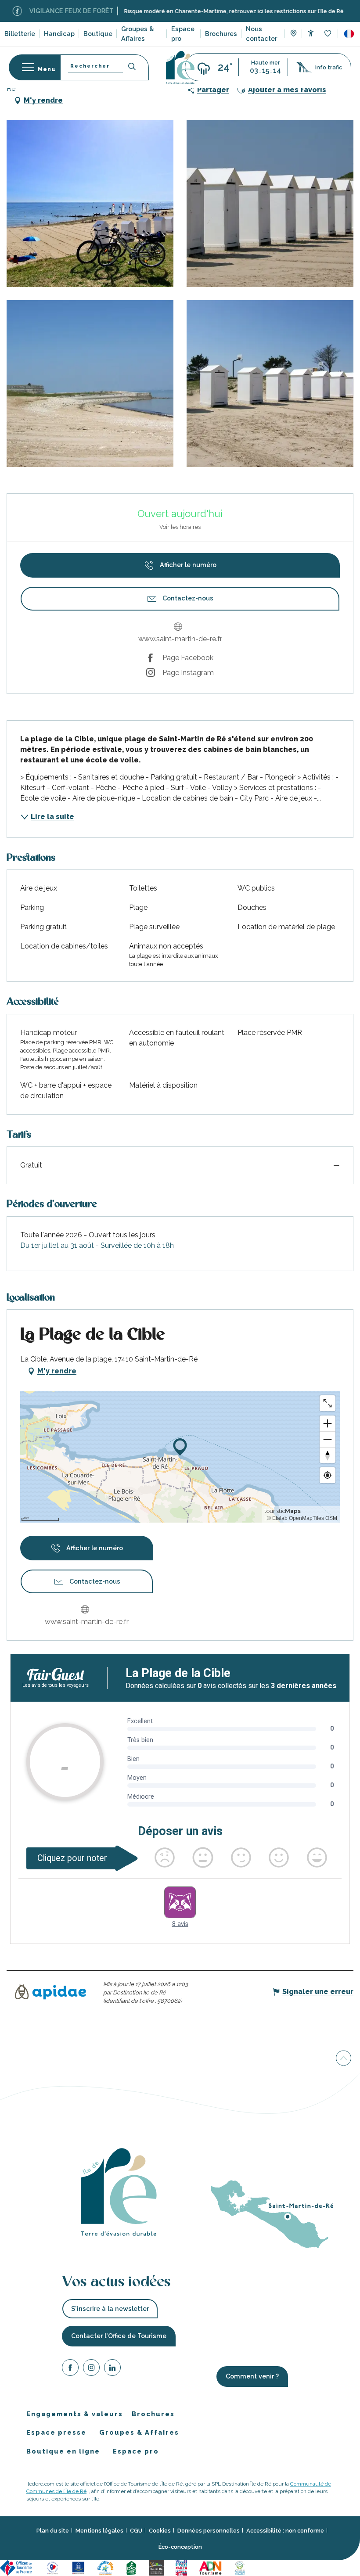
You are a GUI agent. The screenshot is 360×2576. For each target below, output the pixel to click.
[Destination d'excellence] (54, 2567)
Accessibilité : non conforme (285, 2531)
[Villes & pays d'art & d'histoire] (183, 2567)
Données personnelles (209, 2531)
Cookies (160, 2531)
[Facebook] (70, 2369)
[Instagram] (91, 2369)
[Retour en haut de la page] (344, 2060)
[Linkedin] (112, 2369)
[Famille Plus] (107, 2567)
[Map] (293, 34)
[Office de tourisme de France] (18, 2567)
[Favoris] (329, 34)
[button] (349, 34)
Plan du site (53, 2531)
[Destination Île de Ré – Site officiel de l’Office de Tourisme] (180, 67)
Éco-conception (180, 2547)
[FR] (349, 34)
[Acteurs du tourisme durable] (241, 2567)
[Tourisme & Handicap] (79, 2567)
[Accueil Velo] (133, 2567)
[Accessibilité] (311, 33)
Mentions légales (99, 2531)
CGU (136, 2531)
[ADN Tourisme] (212, 2567)
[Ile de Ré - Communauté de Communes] (158, 2567)
